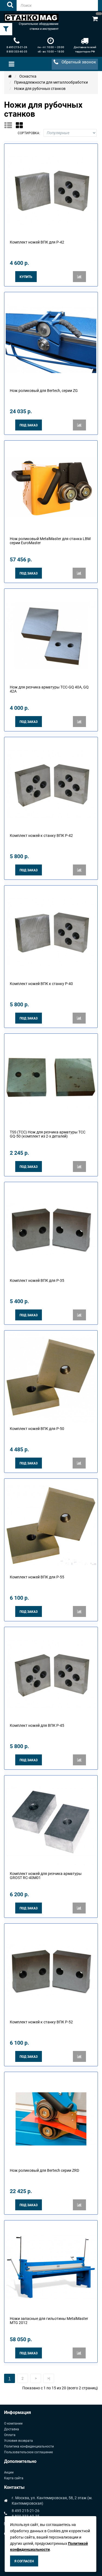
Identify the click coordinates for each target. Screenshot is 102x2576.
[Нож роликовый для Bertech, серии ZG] (51, 339)
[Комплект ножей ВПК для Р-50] (51, 1377)
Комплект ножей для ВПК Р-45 (37, 1725)
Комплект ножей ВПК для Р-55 (37, 1577)
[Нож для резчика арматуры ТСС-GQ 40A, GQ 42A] (51, 635)
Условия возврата (18, 2441)
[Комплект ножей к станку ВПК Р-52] (51, 1970)
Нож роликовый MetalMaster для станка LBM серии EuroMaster (50, 541)
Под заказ (29, 425)
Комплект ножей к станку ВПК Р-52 (41, 2022)
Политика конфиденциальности (29, 2446)
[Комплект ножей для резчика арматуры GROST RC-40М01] (51, 1822)
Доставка (12, 2429)
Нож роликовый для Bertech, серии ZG (44, 391)
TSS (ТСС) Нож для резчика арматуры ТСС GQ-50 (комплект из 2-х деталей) (48, 1134)
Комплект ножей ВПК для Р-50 (37, 1429)
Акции (9, 2472)
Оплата (10, 2435)
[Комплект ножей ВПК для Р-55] (51, 1525)
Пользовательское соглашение (28, 2452)
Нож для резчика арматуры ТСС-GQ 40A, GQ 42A (49, 689)
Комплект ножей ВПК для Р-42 (37, 242)
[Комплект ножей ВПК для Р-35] (51, 1229)
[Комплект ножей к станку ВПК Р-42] (51, 784)
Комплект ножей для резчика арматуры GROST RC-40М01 (46, 1876)
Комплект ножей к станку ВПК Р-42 (41, 836)
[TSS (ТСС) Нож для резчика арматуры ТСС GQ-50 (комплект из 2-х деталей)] (51, 1080)
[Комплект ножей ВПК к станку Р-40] (51, 932)
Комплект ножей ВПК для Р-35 (37, 1280)
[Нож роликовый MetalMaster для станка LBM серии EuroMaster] (51, 487)
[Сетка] (21, 125)
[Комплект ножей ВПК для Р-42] (51, 190)
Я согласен (24, 2561)
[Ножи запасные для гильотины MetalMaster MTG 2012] (51, 2267)
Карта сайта (14, 2478)
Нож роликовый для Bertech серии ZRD (44, 2170)
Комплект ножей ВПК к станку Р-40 (41, 984)
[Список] (10, 125)
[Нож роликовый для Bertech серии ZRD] (51, 2118)
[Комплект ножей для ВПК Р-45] (51, 1674)
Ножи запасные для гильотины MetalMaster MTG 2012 (49, 2321)
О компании (13, 2423)
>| (49, 2378)
